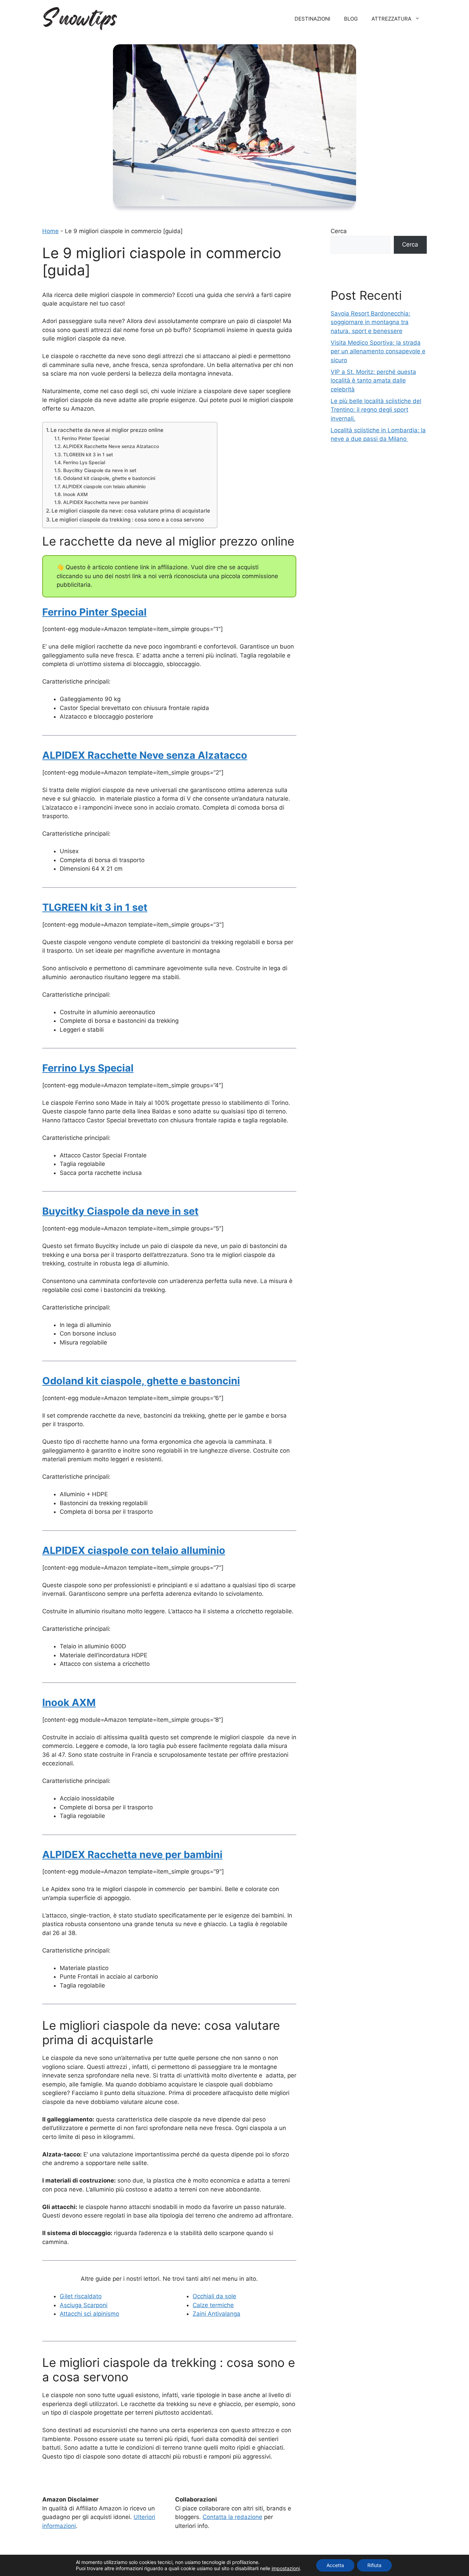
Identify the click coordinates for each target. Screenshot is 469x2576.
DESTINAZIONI (312, 19)
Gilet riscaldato (81, 2296)
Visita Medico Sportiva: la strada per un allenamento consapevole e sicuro (378, 351)
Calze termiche (213, 2305)
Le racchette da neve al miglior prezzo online (107, 430)
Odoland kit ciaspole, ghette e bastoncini (109, 478)
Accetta (335, 2565)
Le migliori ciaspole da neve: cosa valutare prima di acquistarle (131, 511)
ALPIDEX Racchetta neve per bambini (106, 502)
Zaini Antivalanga (216, 2314)
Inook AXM (75, 494)
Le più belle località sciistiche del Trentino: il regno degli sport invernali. (376, 410)
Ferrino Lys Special (84, 462)
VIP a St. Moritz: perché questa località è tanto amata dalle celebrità (373, 381)
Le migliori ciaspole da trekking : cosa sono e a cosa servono (128, 520)
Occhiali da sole (214, 2296)
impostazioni (286, 2568)
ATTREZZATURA (391, 19)
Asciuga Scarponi (84, 2305)
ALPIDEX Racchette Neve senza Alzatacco (111, 446)
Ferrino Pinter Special (85, 438)
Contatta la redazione (232, 2517)
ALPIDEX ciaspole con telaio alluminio (104, 486)
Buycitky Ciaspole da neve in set (100, 470)
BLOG (351, 19)
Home (50, 231)
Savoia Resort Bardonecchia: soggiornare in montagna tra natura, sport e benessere (370, 322)
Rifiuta (374, 2565)
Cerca (339, 231)
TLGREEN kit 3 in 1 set (88, 455)
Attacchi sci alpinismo (89, 2314)
